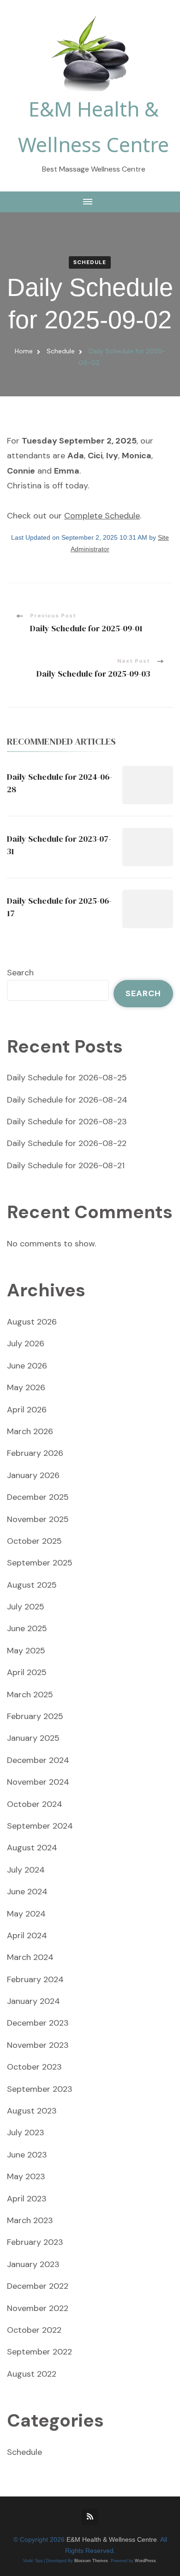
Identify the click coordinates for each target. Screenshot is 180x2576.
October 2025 (34, 1541)
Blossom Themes (91, 2561)
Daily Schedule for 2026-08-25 (67, 1078)
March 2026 (30, 1431)
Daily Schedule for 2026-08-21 (66, 1165)
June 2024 (27, 1892)
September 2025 (40, 1563)
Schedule (90, 262)
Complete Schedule (102, 516)
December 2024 (38, 1760)
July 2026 (26, 1343)
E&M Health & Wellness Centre (112, 2540)
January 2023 (33, 2264)
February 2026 (35, 1453)
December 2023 (38, 2023)
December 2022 (38, 2286)
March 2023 (30, 2220)
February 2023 (35, 2242)
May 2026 (26, 1387)
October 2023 (34, 2067)
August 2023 (32, 2111)
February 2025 (35, 1716)
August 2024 (32, 1848)
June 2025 (27, 1628)
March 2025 (30, 1695)
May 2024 (26, 1914)
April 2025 (27, 1672)
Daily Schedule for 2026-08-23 (67, 1122)
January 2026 (33, 1475)
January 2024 (33, 2001)
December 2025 (38, 1497)
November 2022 (38, 2308)
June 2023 (27, 2155)
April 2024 (27, 1935)
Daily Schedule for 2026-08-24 (67, 1100)
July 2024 (26, 1870)
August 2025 (32, 1585)
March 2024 (30, 1957)
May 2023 (26, 2176)
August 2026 (32, 1322)
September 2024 (40, 1826)
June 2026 (27, 1366)
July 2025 (26, 1607)
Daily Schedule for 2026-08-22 (67, 1143)
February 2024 (35, 1979)
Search (20, 973)
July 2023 (26, 2132)
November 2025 (38, 1519)
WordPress (145, 2561)
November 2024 (38, 1782)
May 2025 (26, 1651)
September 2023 (40, 2089)
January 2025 (33, 1738)
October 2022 (34, 2330)
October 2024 (35, 1804)
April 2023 (27, 2199)
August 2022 (32, 2374)
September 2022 (39, 2352)
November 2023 (38, 2045)
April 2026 (27, 1410)
